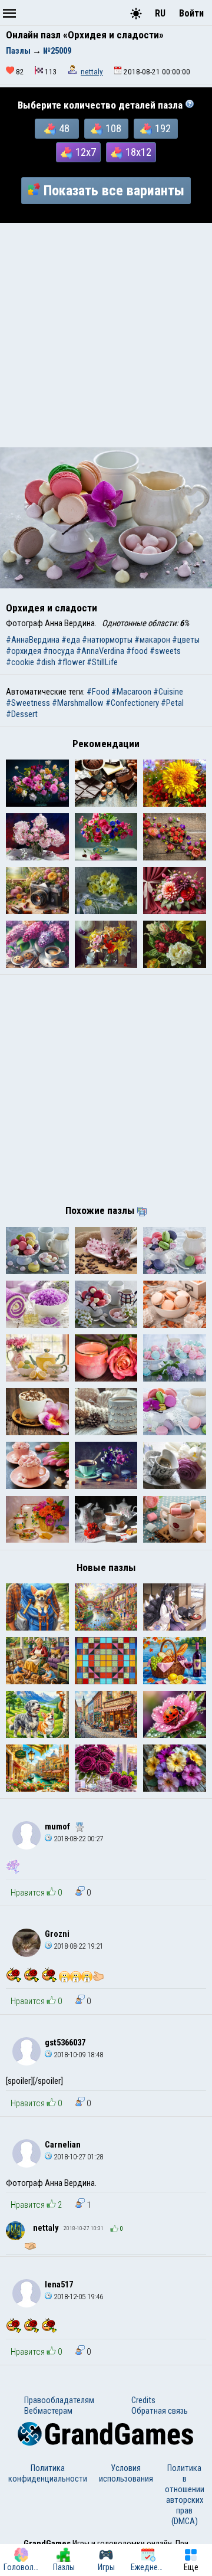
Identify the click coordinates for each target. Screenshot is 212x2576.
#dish (46, 662)
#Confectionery (132, 703)
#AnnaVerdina (100, 651)
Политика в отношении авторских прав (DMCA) (185, 2495)
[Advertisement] (106, 335)
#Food (98, 692)
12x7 (86, 152)
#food (137, 651)
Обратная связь (160, 2411)
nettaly (92, 72)
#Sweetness (28, 703)
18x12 (138, 152)
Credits (143, 2400)
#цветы (186, 640)
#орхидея (24, 651)
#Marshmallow (78, 703)
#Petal (172, 703)
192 (163, 129)
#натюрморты (107, 640)
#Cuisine (168, 692)
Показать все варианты (114, 191)
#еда (71, 640)
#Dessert (22, 714)
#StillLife (102, 662)
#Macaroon (131, 692)
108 (113, 129)
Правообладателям (59, 2400)
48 (64, 129)
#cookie (20, 662)
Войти (191, 13)
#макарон (152, 640)
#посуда (59, 651)
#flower (71, 662)
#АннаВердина (33, 640)
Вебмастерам (48, 2411)
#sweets (165, 651)
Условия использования (126, 2473)
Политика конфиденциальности (48, 2473)
